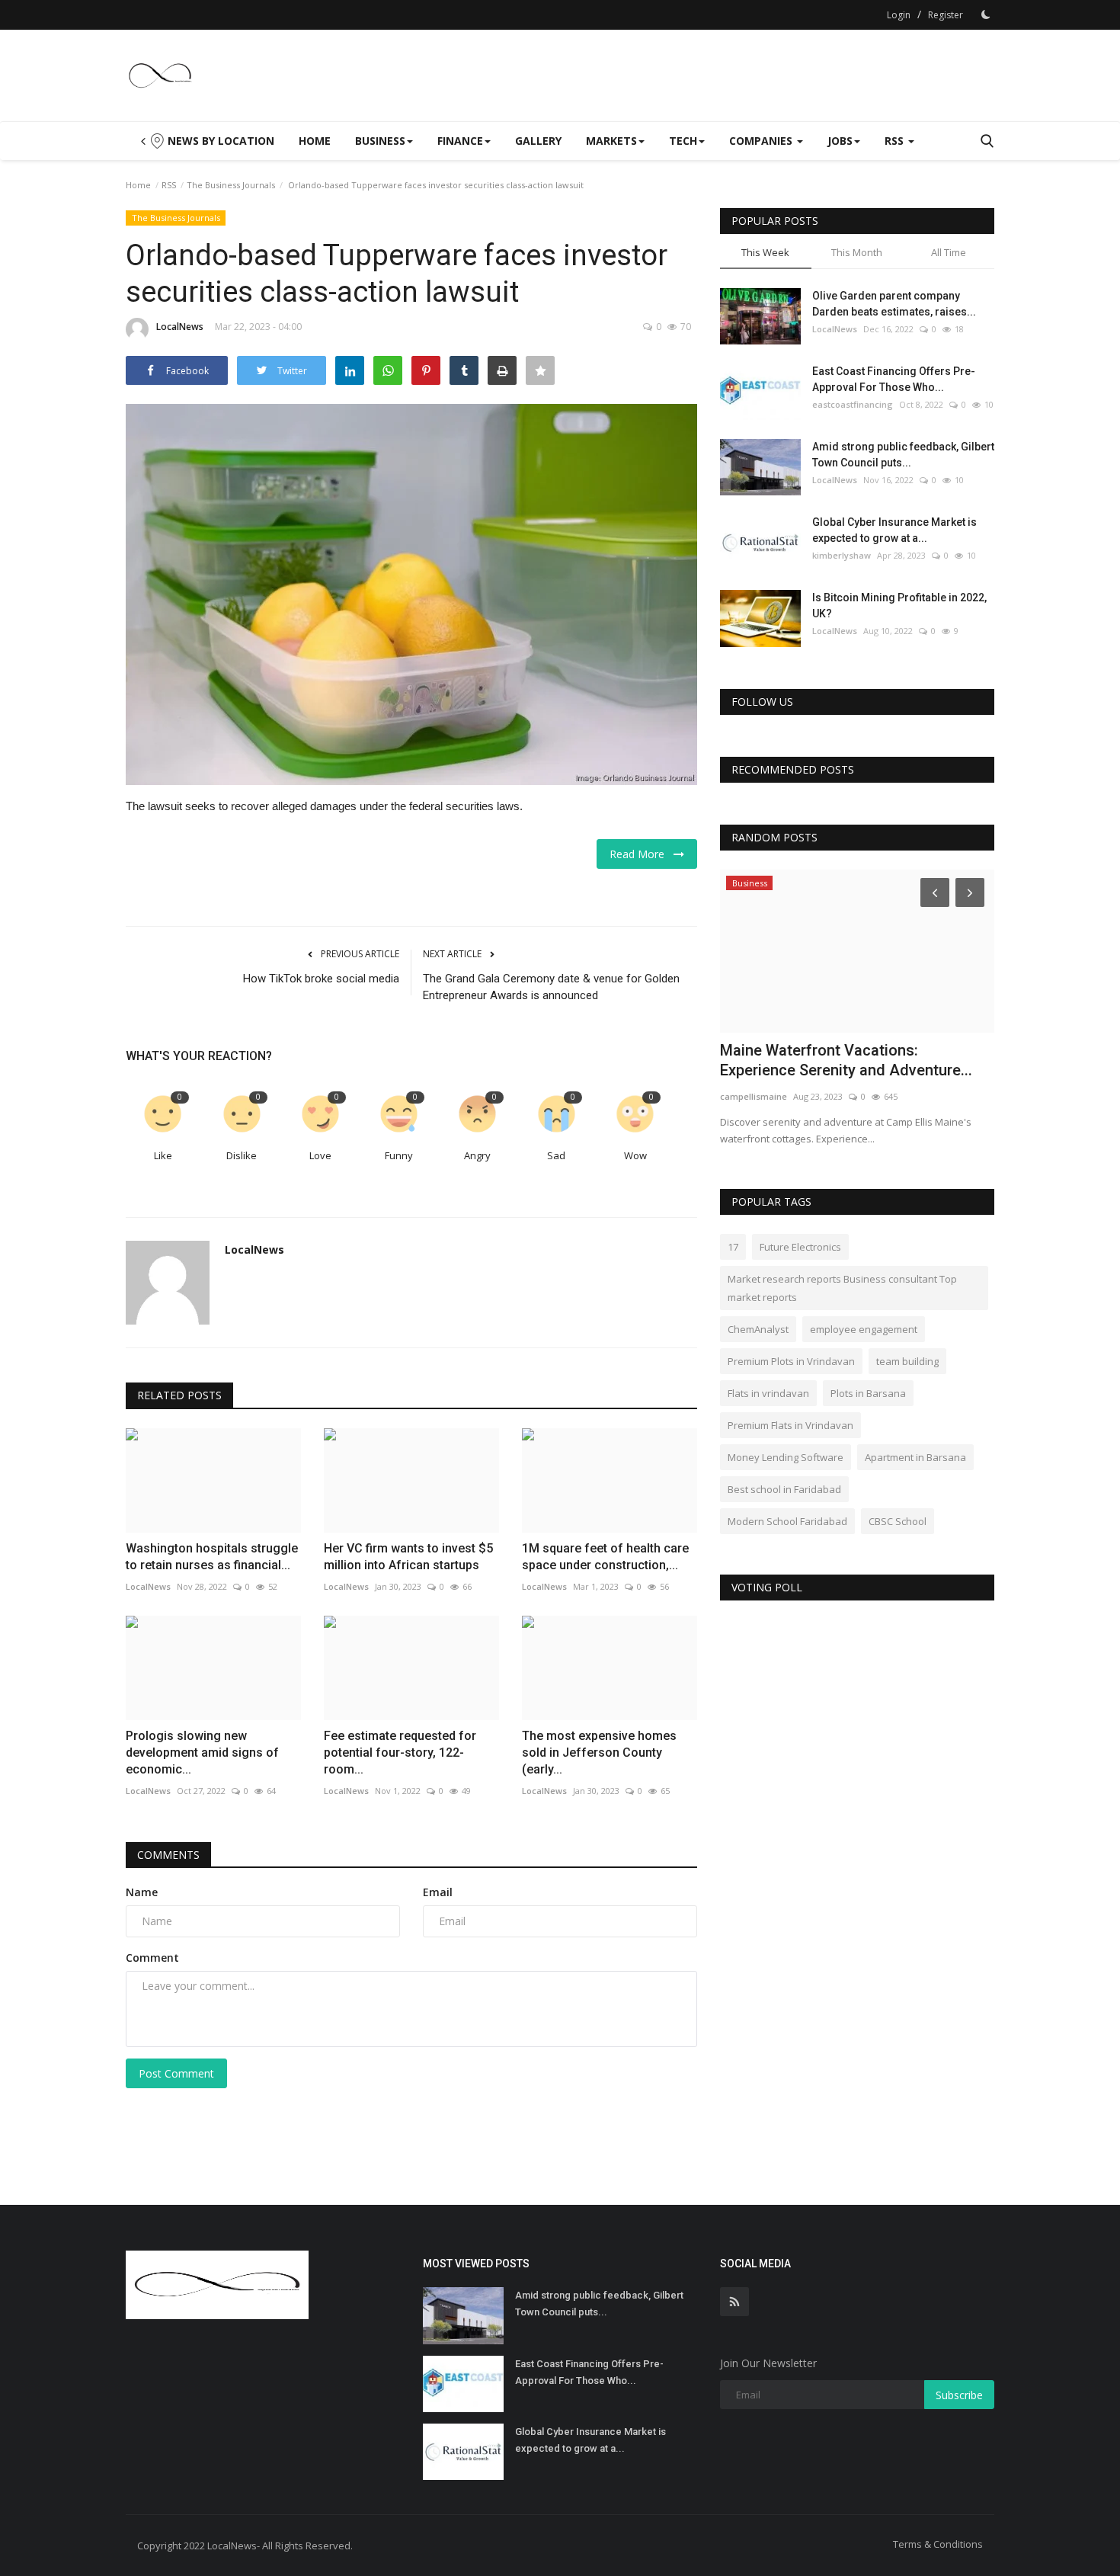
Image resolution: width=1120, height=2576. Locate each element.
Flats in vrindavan (768, 1393)
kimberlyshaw (842, 555)
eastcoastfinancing (853, 404)
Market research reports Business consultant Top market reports (842, 1288)
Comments (168, 1855)
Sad (556, 1155)
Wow (635, 1155)
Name (142, 1892)
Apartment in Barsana (915, 1457)
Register (946, 15)
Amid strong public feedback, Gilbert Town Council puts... (903, 455)
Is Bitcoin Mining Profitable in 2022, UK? (899, 606)
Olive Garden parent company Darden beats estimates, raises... (894, 304)
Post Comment (176, 2073)
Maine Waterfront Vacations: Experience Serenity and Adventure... (846, 1060)
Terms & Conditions (938, 2544)
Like (163, 1155)
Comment (152, 1958)
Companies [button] (762, 141)
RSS (169, 185)
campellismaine (754, 1096)
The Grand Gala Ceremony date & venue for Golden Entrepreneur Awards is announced (551, 987)
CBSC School (898, 1521)
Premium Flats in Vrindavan (790, 1425)
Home (315, 141)
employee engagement (864, 1329)
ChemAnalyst (758, 1329)
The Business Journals (231, 185)
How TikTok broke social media (321, 979)
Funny (399, 1155)
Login (899, 15)
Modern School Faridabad (787, 1521)
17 (733, 1247)
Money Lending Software (786, 1457)
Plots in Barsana (868, 1393)
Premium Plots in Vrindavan (791, 1361)
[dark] (986, 14)
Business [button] (380, 141)
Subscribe (959, 2395)
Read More (642, 854)
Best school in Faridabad (784, 1489)
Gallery (538, 141)
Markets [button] (611, 141)
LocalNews (180, 327)
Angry (477, 1155)
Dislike (242, 1155)
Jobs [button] (840, 141)
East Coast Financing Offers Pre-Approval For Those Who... (894, 379)
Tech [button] (683, 141)
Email (438, 1892)
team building (907, 1361)
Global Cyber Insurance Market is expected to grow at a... (894, 530)
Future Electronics (800, 1247)
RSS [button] (896, 141)
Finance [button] (460, 141)
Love (320, 1155)
